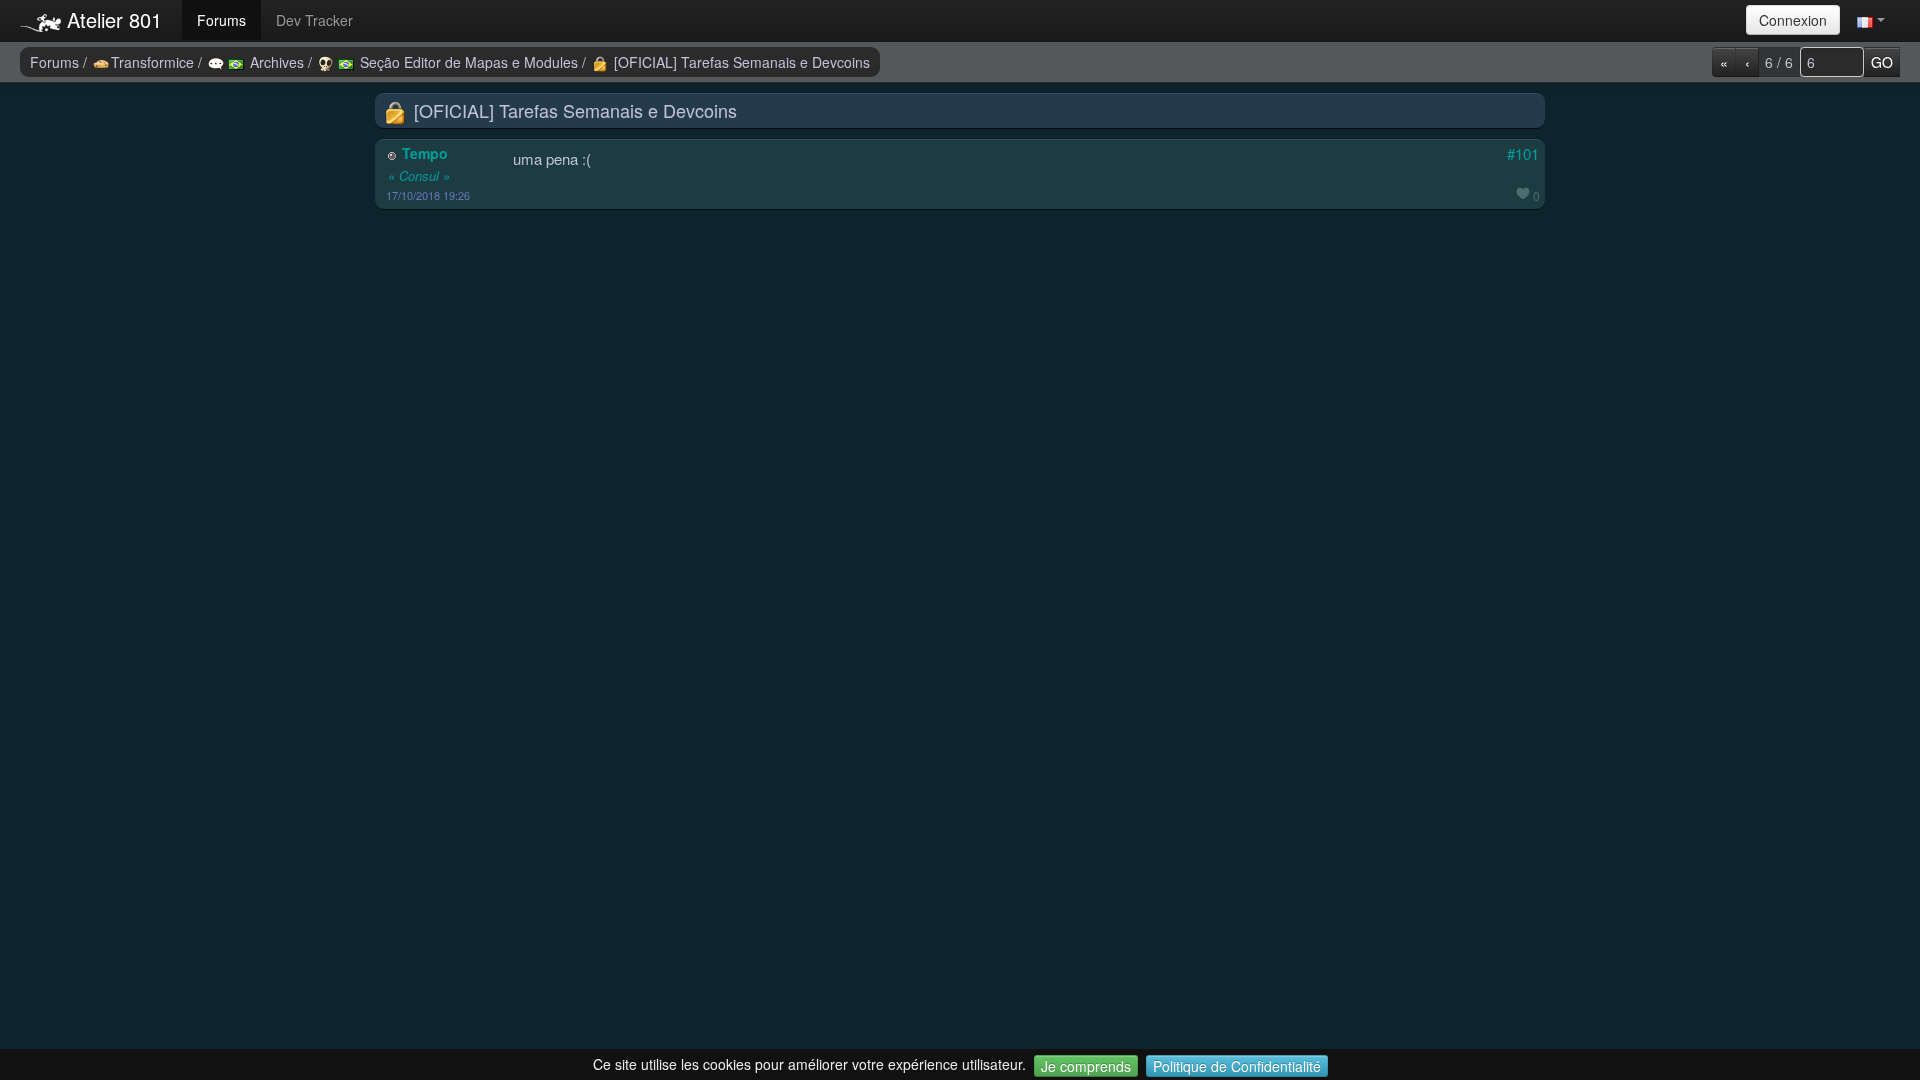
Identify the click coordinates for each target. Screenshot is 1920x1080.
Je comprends (1086, 1066)
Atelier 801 (111, 19)
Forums (221, 20)
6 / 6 (1779, 62)
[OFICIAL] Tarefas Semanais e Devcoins (740, 62)
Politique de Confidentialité (1237, 1066)
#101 (1523, 153)
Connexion (1793, 20)
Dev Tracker (314, 20)
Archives (277, 62)
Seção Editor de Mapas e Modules (469, 62)
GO (1882, 62)
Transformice (154, 62)
